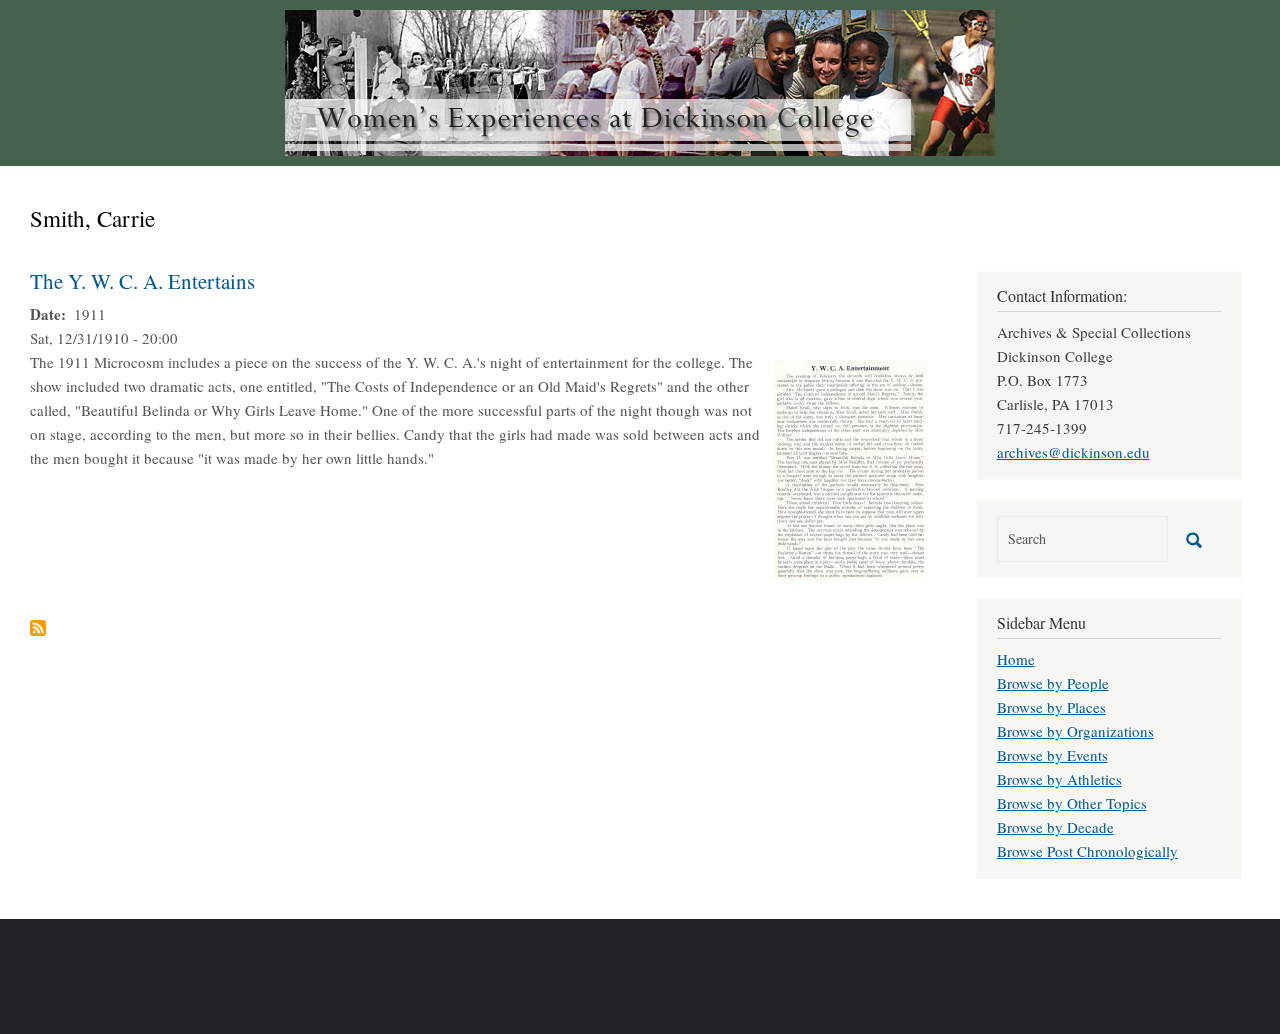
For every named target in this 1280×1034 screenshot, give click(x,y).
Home (1016, 659)
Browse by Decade (1055, 827)
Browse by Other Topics (1072, 803)
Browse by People (1053, 683)
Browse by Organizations (1075, 731)
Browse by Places (1051, 707)
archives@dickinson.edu (1073, 452)
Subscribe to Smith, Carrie (38, 628)
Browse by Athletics (1059, 779)
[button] (850, 467)
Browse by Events (1052, 755)
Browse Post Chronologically (1087, 851)
